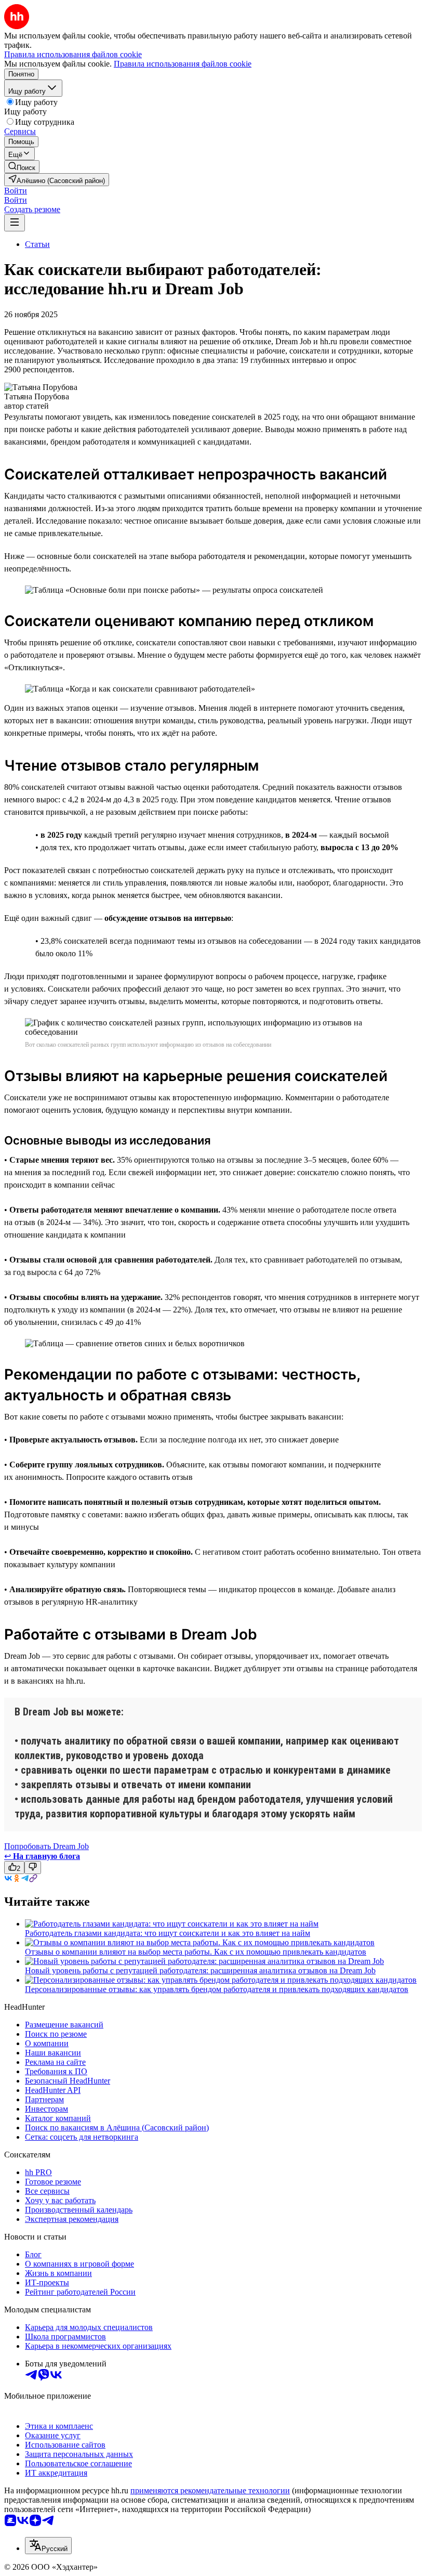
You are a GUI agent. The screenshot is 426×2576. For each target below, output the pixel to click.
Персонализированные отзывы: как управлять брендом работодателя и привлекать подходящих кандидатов (217, 1989)
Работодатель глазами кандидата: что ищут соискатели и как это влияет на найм (168, 1933)
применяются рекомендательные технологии (210, 2490)
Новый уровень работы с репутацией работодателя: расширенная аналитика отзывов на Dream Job (200, 1970)
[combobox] (48, 2546)
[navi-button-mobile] (15, 223)
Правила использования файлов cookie (183, 64)
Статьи (37, 244)
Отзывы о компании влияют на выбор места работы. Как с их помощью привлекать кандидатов (196, 1952)
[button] (16, 191)
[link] (22, 167)
